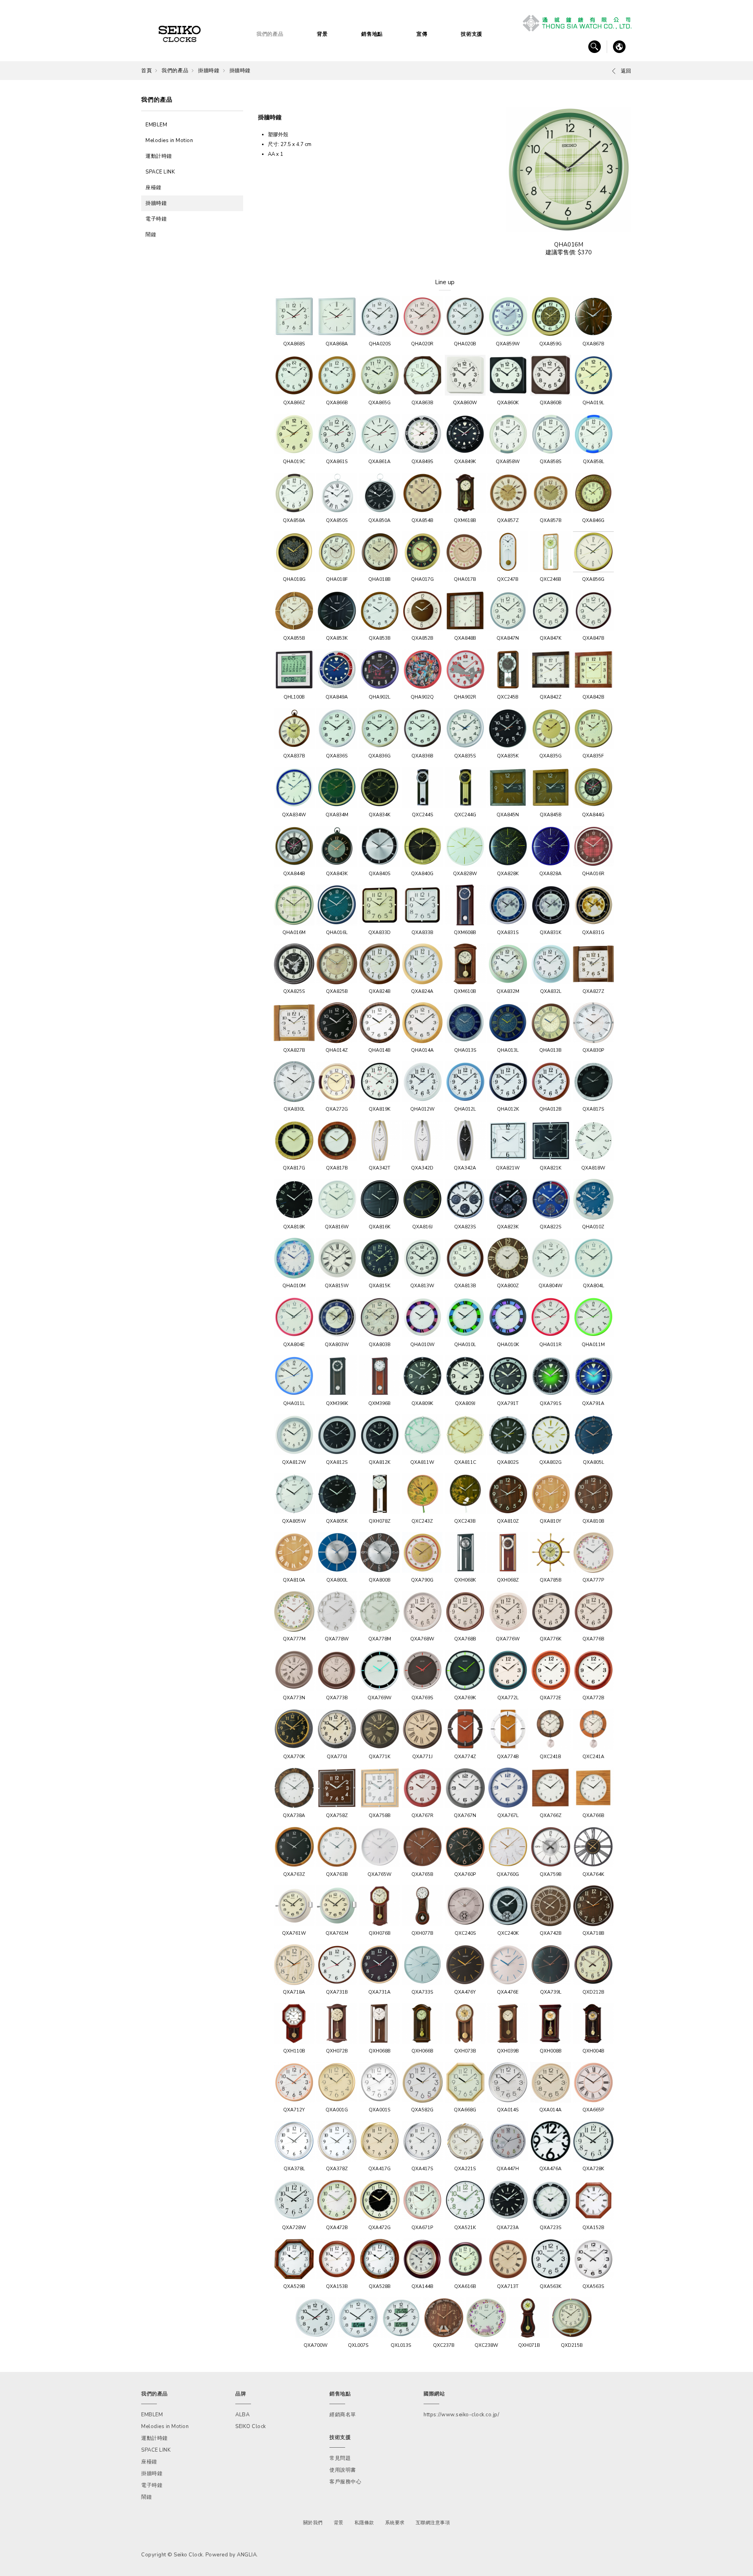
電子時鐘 (156, 219)
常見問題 (340, 2458)
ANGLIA (247, 2555)
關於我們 (313, 2523)
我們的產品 (270, 34)
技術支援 (472, 34)
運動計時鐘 (159, 156)
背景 (322, 34)
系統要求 (395, 2523)
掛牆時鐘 (209, 71)
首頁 (146, 71)
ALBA (242, 2415)
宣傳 (422, 34)
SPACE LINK (160, 172)
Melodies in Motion (169, 140)
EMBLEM (156, 125)
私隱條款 (364, 2523)
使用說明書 (343, 2470)
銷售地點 (372, 34)
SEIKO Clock (251, 2426)
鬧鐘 (151, 235)
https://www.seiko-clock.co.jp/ (461, 2415)
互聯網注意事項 (433, 2523)
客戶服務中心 (345, 2482)
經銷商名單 (343, 2415)
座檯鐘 (154, 188)
